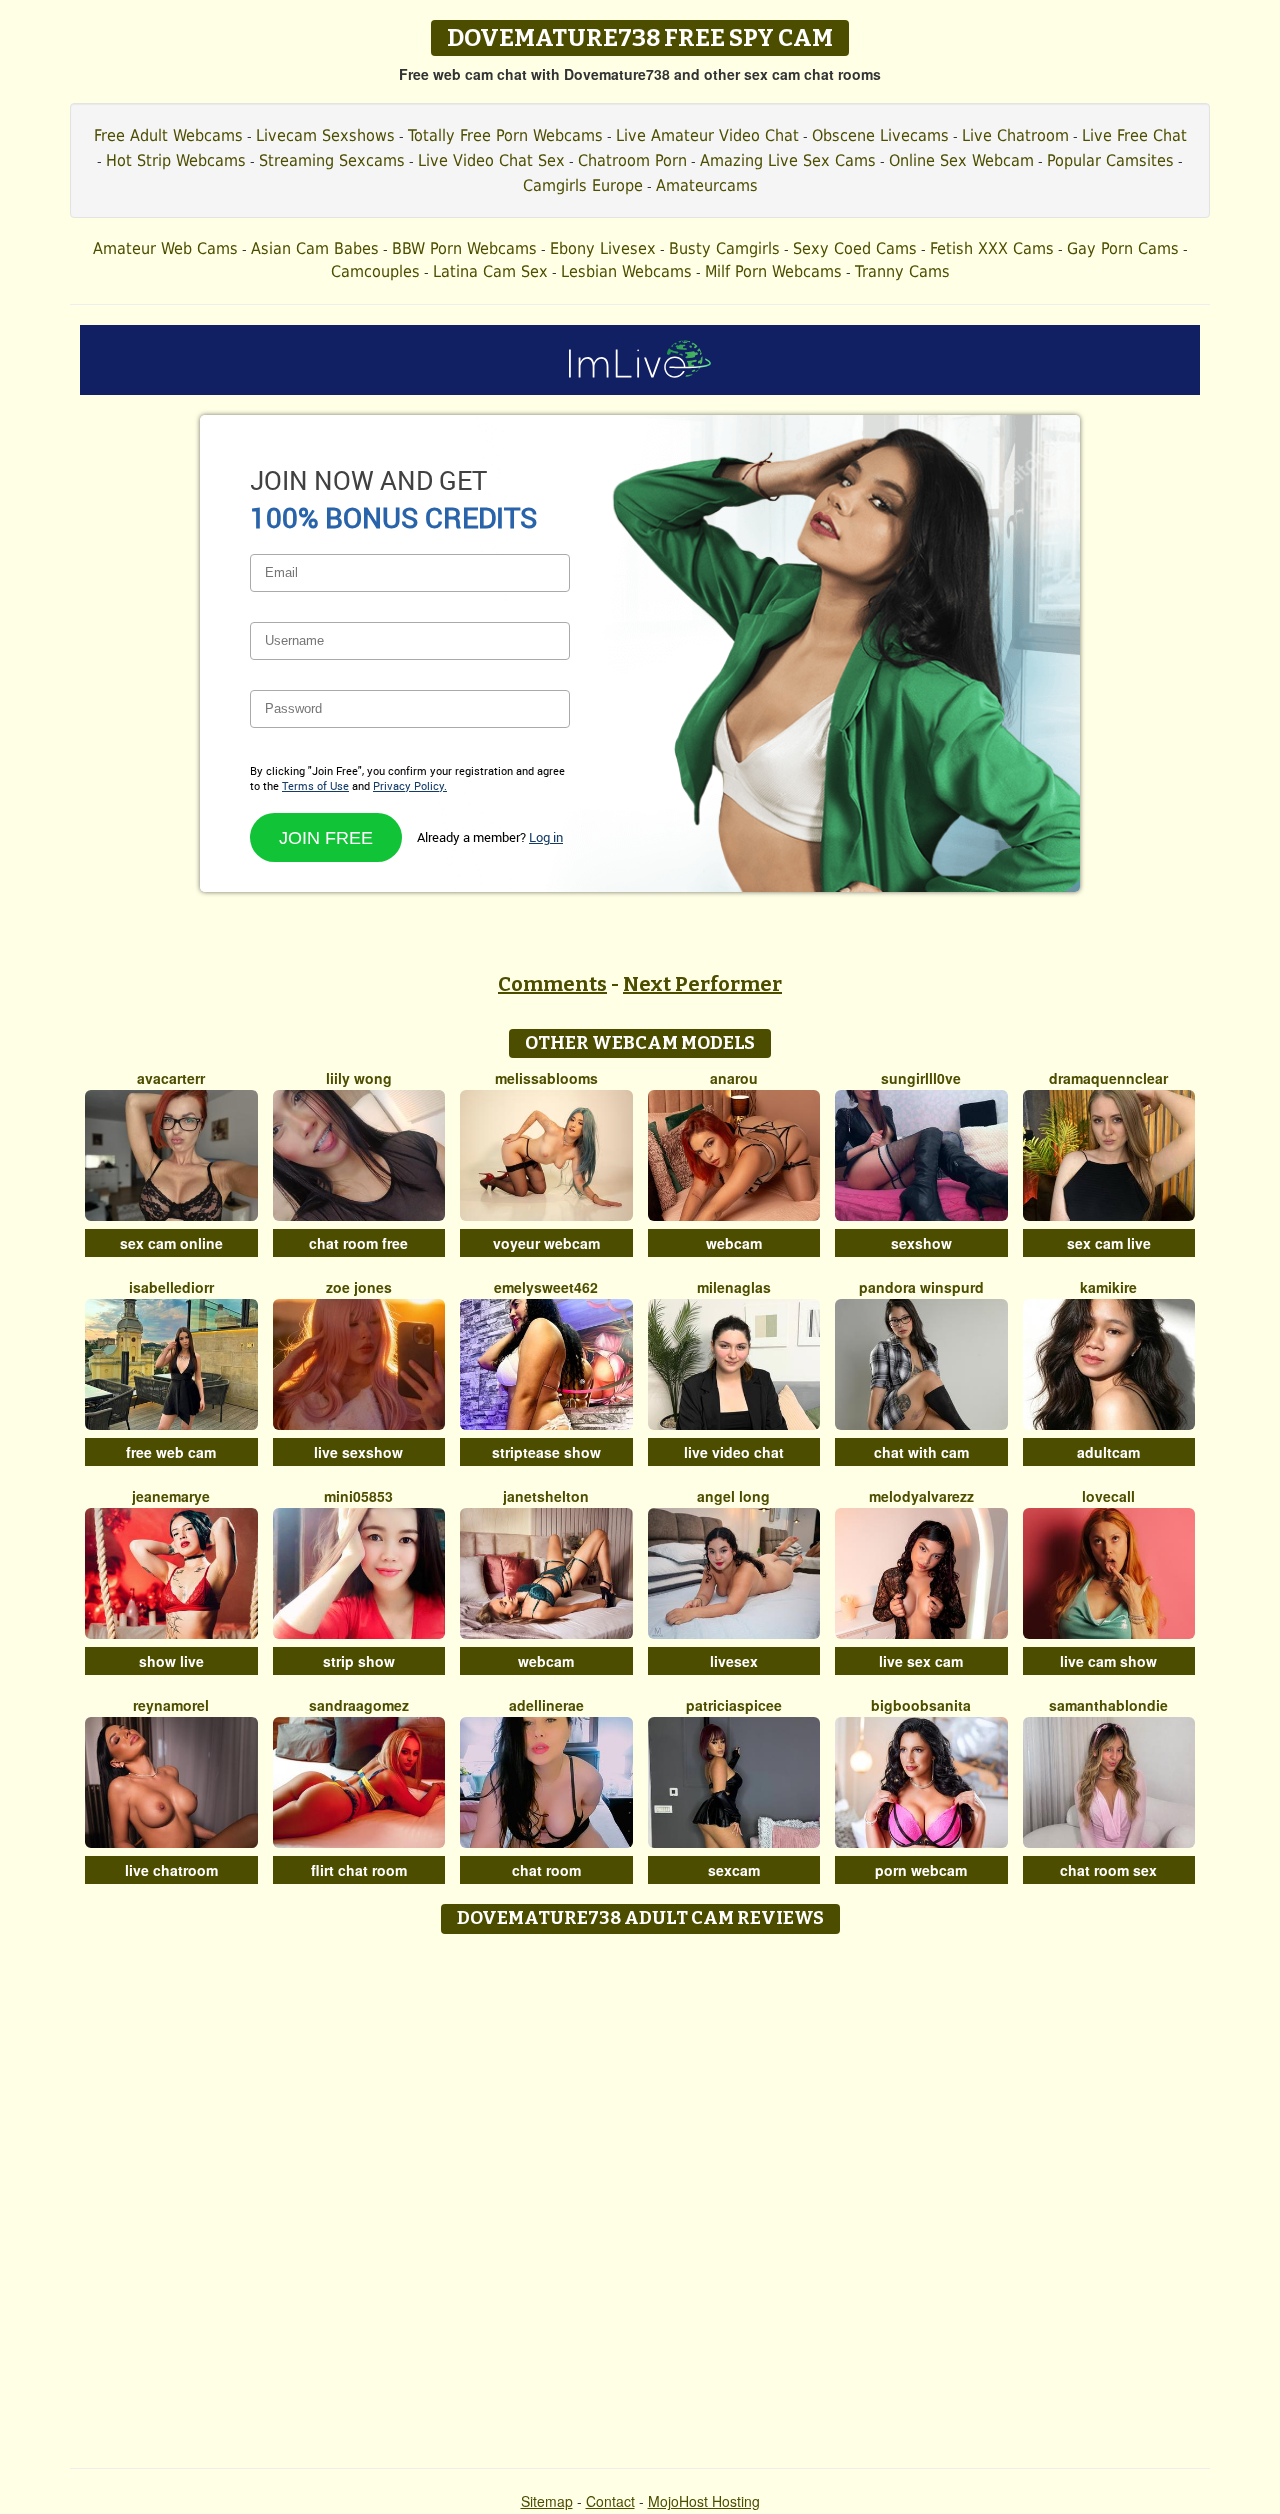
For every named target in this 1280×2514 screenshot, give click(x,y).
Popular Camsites (1110, 160)
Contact (610, 2501)
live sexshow (358, 1452)
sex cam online (171, 1243)
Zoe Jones (359, 1287)
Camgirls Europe (583, 185)
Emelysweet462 (546, 1287)
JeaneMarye (171, 1496)
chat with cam (921, 1452)
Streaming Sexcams (332, 160)
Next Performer (702, 984)
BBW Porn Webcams (464, 248)
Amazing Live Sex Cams (788, 160)
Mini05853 (358, 1496)
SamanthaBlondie (1108, 1705)
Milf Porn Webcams (773, 271)
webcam (734, 1243)
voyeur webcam (546, 1243)
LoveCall (1108, 1496)
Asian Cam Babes (315, 248)
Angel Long (733, 1496)
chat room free (358, 1243)
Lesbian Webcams (626, 271)
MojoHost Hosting (704, 2501)
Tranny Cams (902, 271)
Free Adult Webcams (168, 135)
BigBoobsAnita (921, 1705)
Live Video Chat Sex (491, 160)
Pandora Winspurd (921, 1287)
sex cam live (1109, 1243)
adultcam (1108, 1452)
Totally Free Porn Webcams (505, 135)
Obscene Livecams (880, 135)
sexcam (734, 1870)
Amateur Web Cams (165, 248)
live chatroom (171, 1870)
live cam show (1108, 1661)
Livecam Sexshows (325, 135)
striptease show (546, 1452)
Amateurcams (707, 185)
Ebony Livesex (603, 248)
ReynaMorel (171, 1705)
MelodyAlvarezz (921, 1496)
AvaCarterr (171, 1078)
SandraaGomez (359, 1705)
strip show (359, 1661)
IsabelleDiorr (171, 1287)
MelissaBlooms (546, 1078)
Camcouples (375, 271)
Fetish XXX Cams (992, 248)
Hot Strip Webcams (176, 160)
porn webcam (921, 1870)
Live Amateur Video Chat (707, 135)
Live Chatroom (1015, 135)
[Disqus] (640, 2194)
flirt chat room (359, 1870)
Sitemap (547, 2501)
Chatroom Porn (632, 160)
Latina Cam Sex (490, 271)
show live (171, 1661)
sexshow (921, 1243)
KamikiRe (1108, 1287)
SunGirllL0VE (921, 1078)
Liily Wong (359, 1078)
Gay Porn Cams (1123, 248)
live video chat (734, 1452)
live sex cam (921, 1661)
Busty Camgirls (724, 248)
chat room (546, 1870)
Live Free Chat (1134, 135)
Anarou (734, 1078)
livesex (734, 1661)
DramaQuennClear (1108, 1078)
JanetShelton (546, 1496)
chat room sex (1108, 1870)
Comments (552, 984)
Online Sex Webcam (961, 160)
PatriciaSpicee (734, 1705)
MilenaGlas (734, 1287)
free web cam (171, 1452)
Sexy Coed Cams (855, 248)
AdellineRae (546, 1705)
